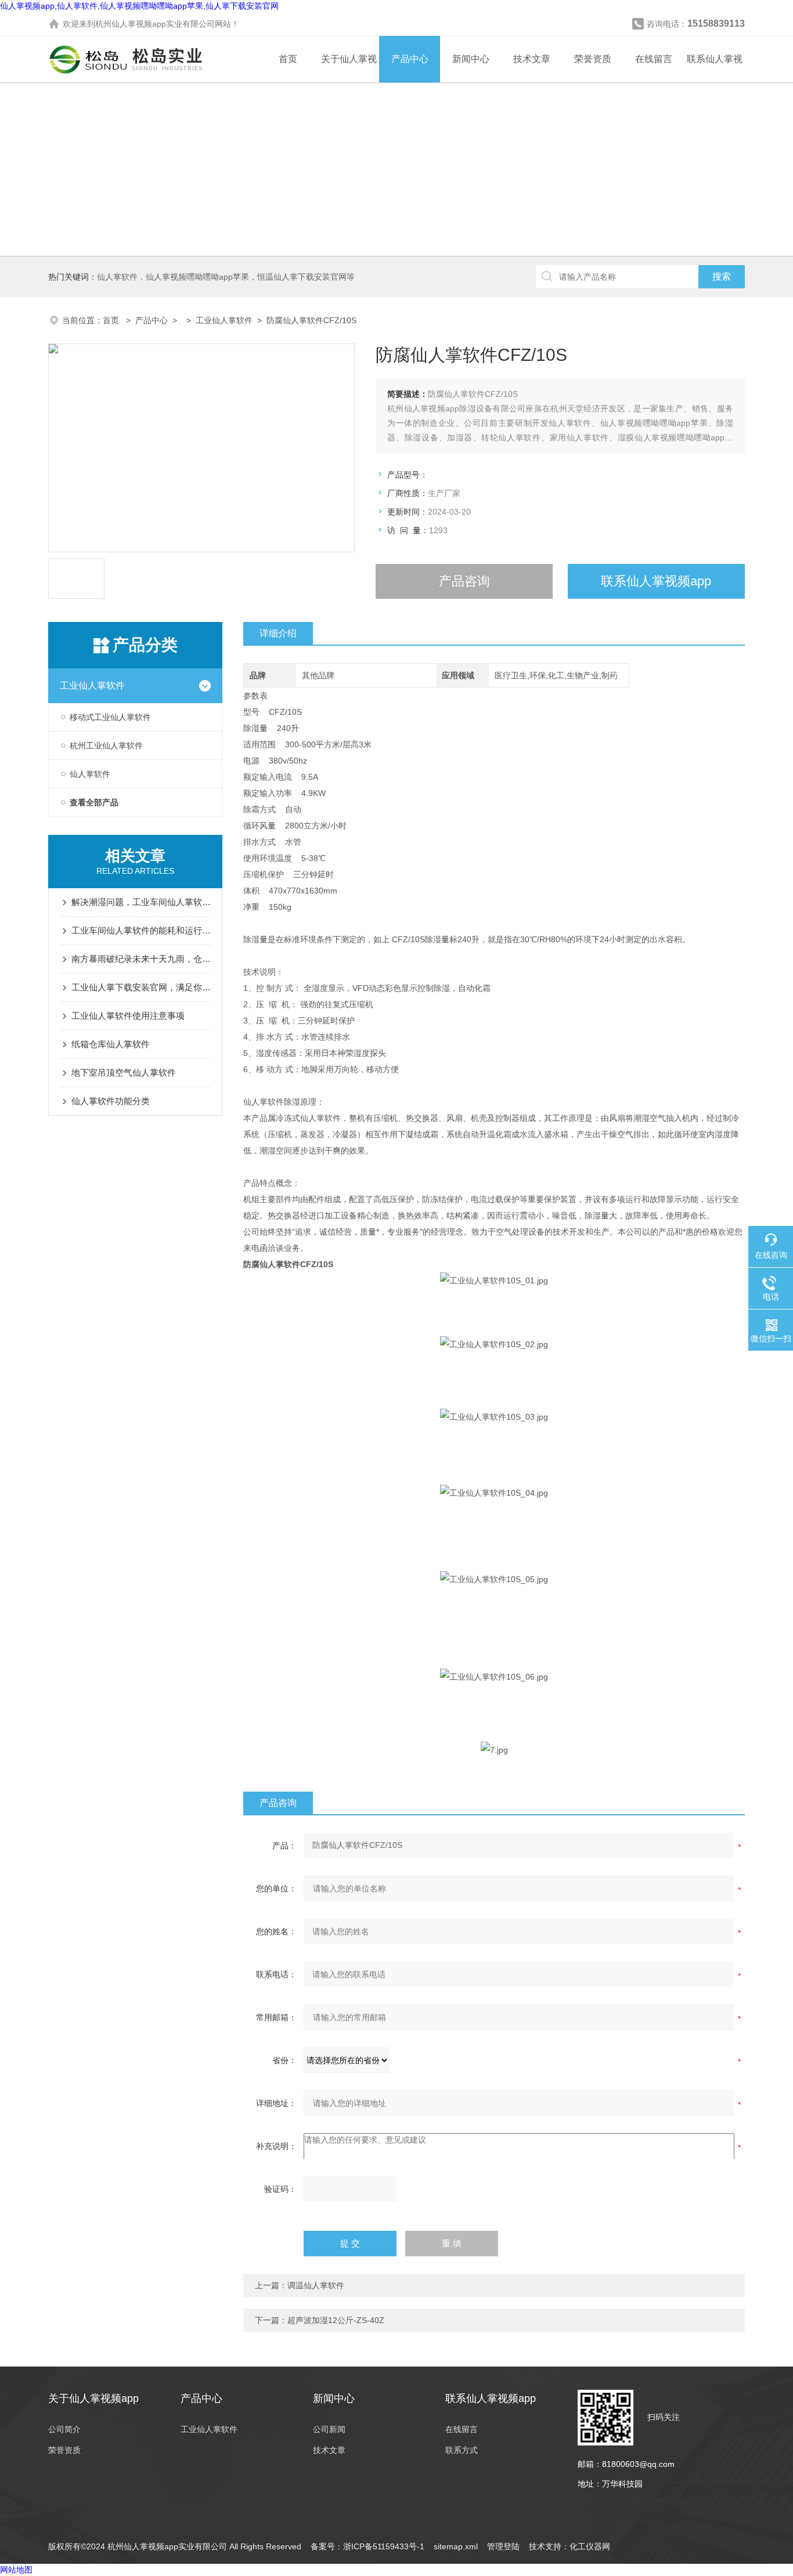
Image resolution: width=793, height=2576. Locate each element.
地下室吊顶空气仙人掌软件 (124, 1072)
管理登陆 (503, 2546)
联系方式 (462, 2450)
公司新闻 (329, 2429)
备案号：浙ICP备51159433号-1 (367, 2546)
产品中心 (410, 59)
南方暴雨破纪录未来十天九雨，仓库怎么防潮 (141, 959)
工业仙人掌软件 (224, 320)
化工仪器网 (590, 2546)
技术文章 (532, 59)
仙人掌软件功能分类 (111, 1101)
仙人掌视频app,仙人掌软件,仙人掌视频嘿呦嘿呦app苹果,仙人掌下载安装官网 (139, 6)
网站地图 (16, 2570)
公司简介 (64, 2429)
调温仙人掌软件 (316, 2285)
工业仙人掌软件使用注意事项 (128, 1016)
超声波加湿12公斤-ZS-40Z (336, 2320)
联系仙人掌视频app (656, 581)
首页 (288, 59)
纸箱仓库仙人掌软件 (111, 1044)
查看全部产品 (94, 802)
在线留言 (654, 59)
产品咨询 (464, 581)
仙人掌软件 (90, 774)
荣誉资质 (593, 59)
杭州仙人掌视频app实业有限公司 (155, 24)
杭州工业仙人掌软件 (106, 746)
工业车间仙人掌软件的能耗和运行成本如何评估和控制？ (141, 930)
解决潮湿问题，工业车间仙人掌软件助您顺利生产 (141, 902)
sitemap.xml (456, 2546)
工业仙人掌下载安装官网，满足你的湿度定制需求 (141, 987)
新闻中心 (471, 59)
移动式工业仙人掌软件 (110, 717)
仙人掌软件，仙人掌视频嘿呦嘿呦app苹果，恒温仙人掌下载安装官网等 (226, 277)
